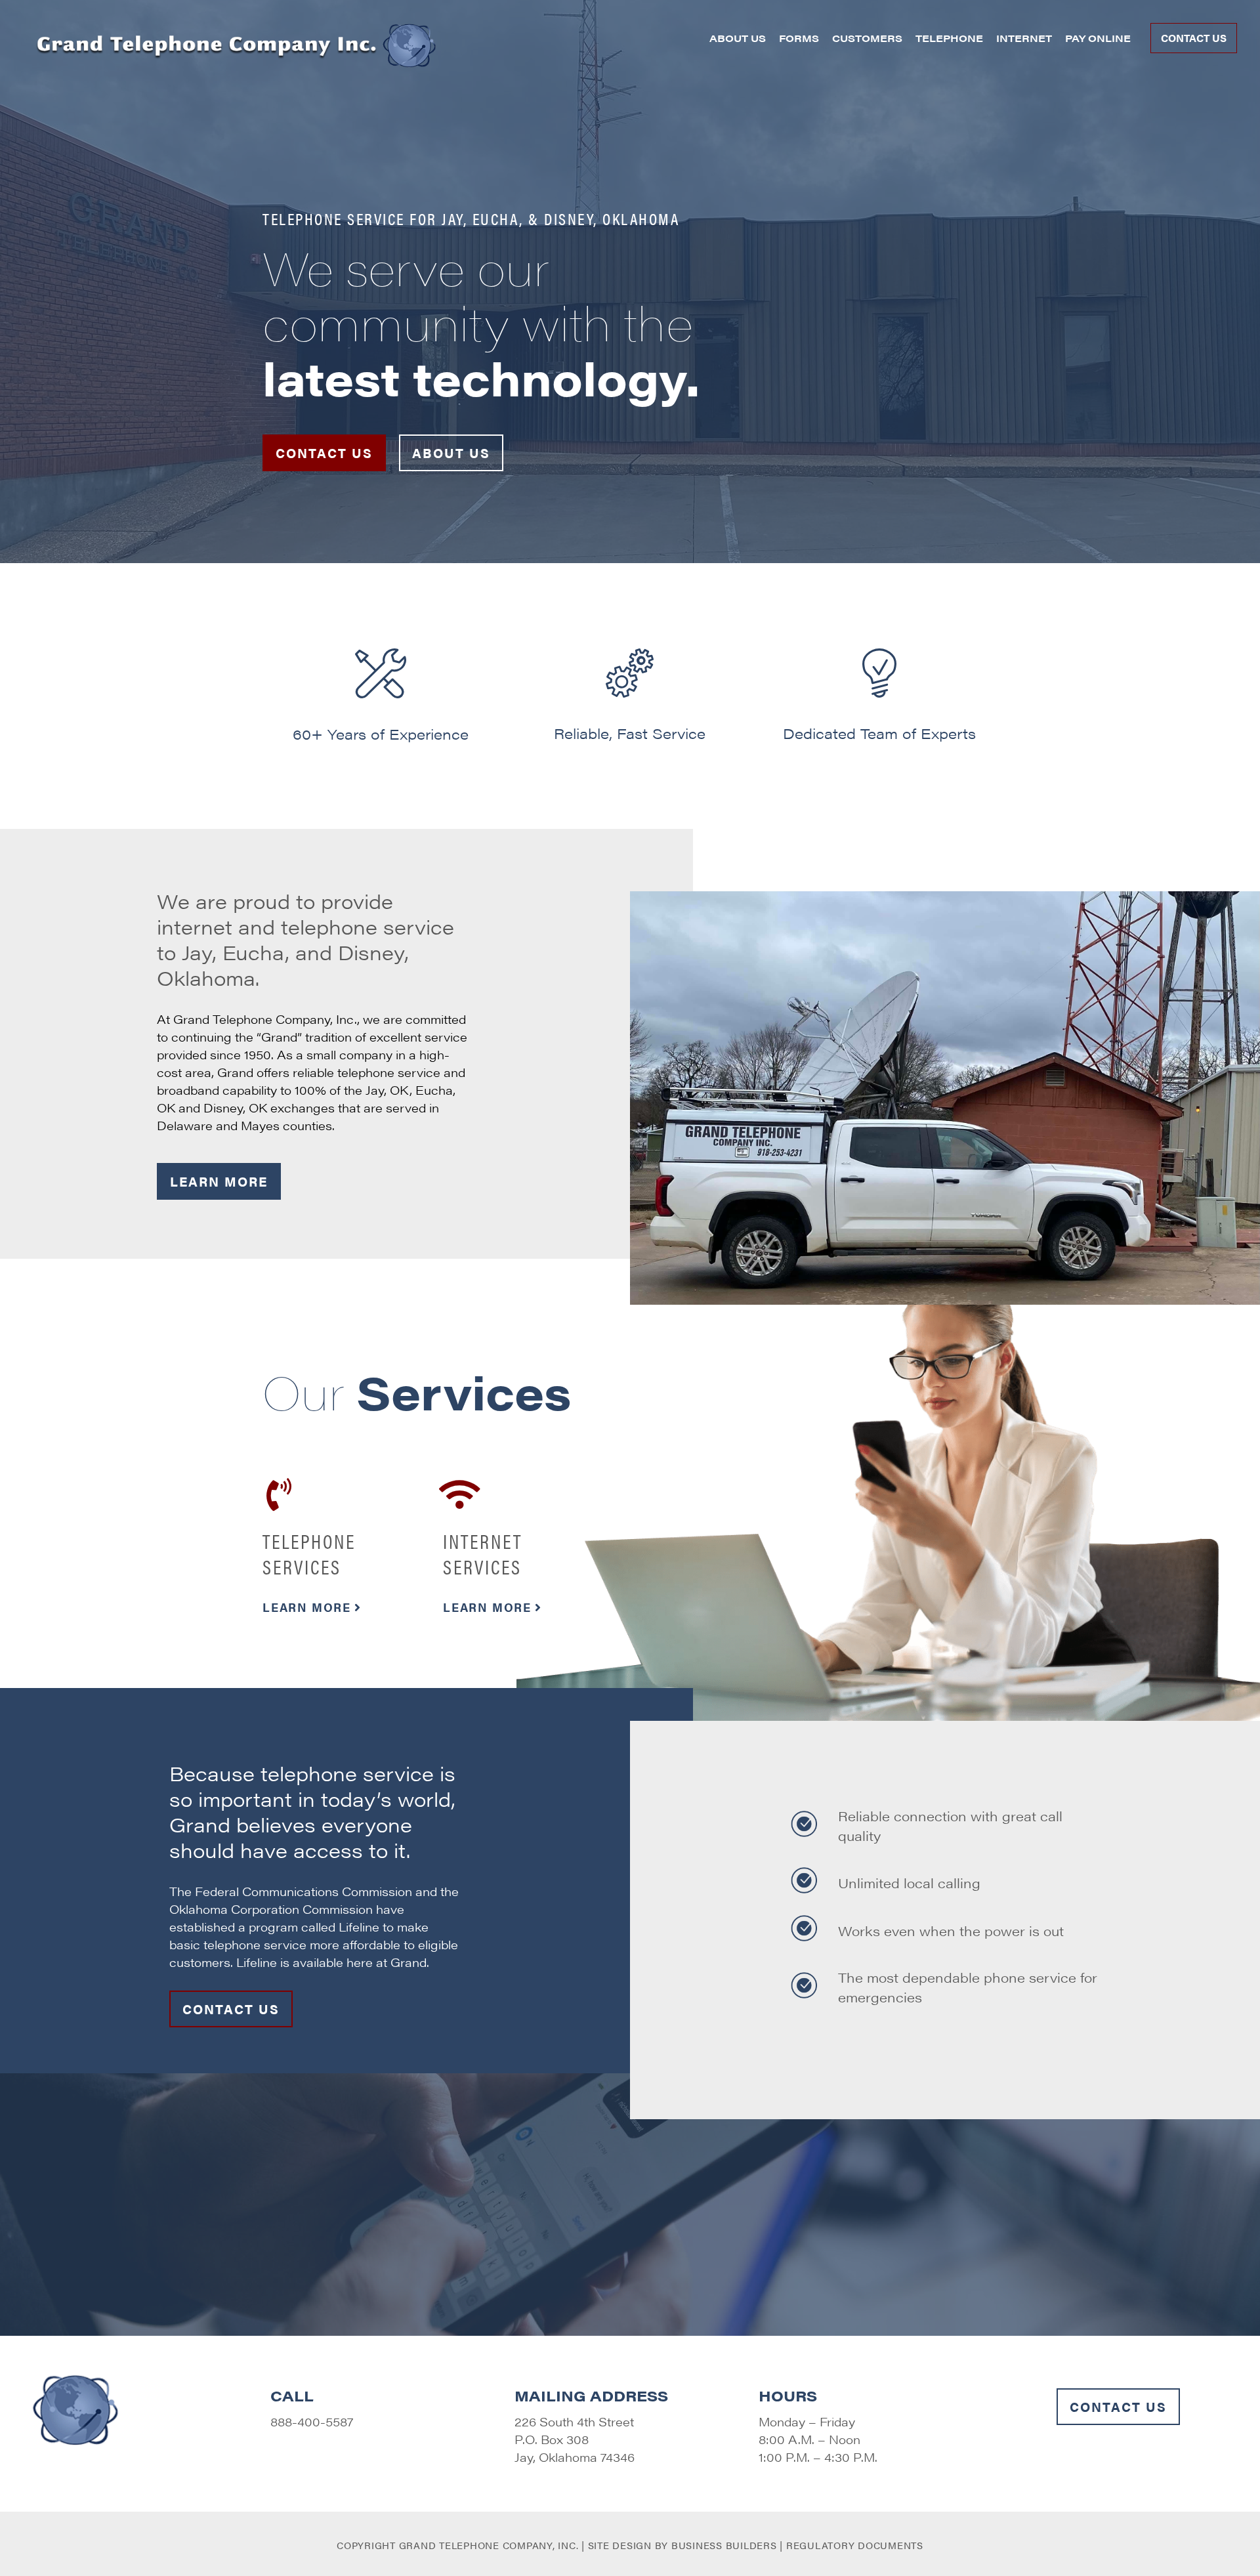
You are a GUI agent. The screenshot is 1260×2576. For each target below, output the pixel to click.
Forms (799, 38)
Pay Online (1098, 38)
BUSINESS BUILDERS (726, 2545)
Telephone (949, 38)
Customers (867, 38)
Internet (1024, 38)
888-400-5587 (312, 2421)
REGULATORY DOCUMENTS (855, 2545)
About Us (738, 38)
